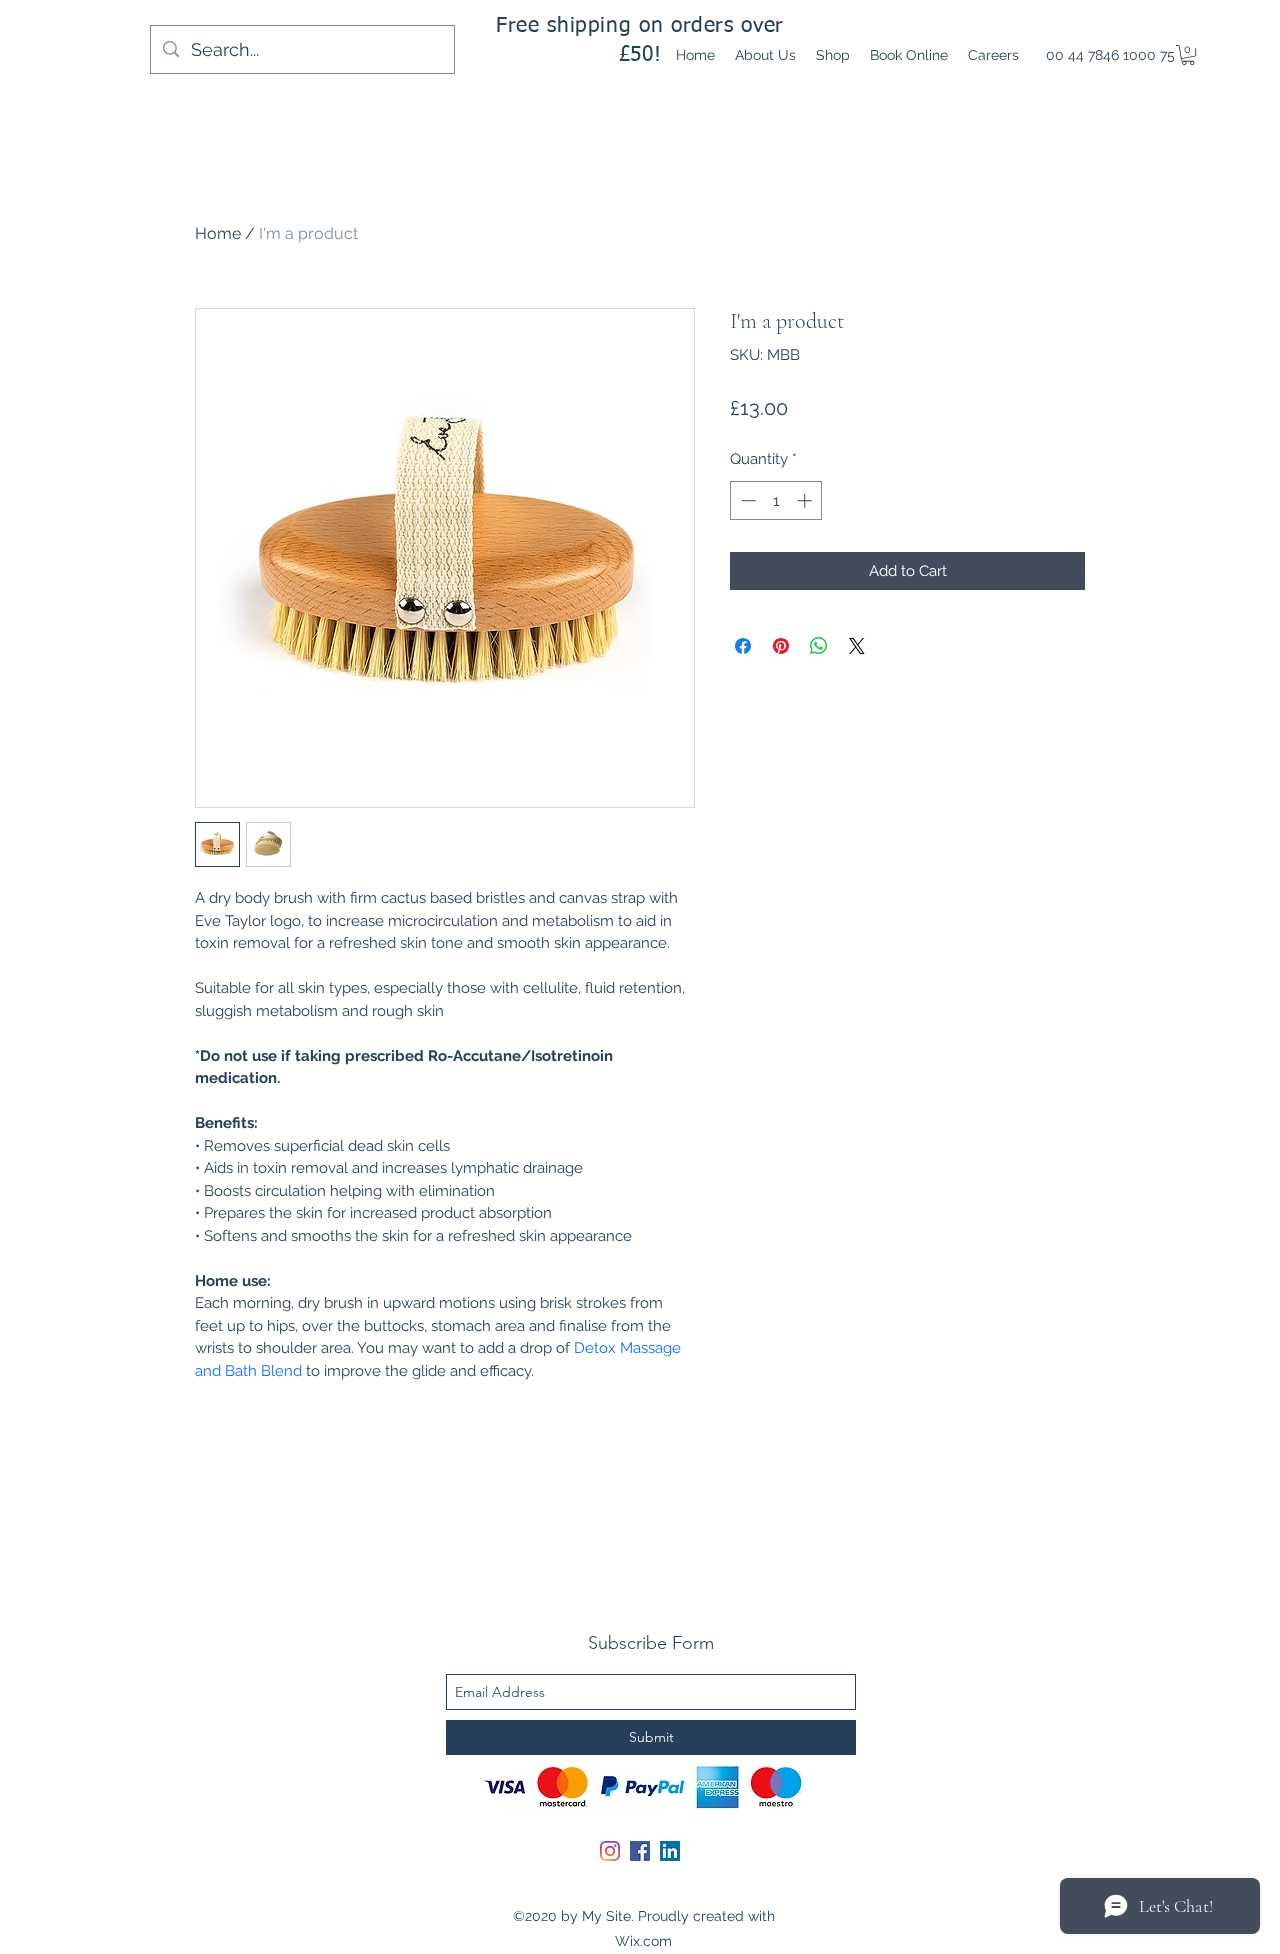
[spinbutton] (776, 500)
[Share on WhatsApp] (819, 646)
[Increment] (806, 500)
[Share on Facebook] (743, 646)
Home (218, 233)
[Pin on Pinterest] (781, 646)
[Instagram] (610, 1851)
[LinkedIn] (670, 1851)
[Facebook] (640, 1851)
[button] (1188, 55)
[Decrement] (746, 500)
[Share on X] (857, 646)
